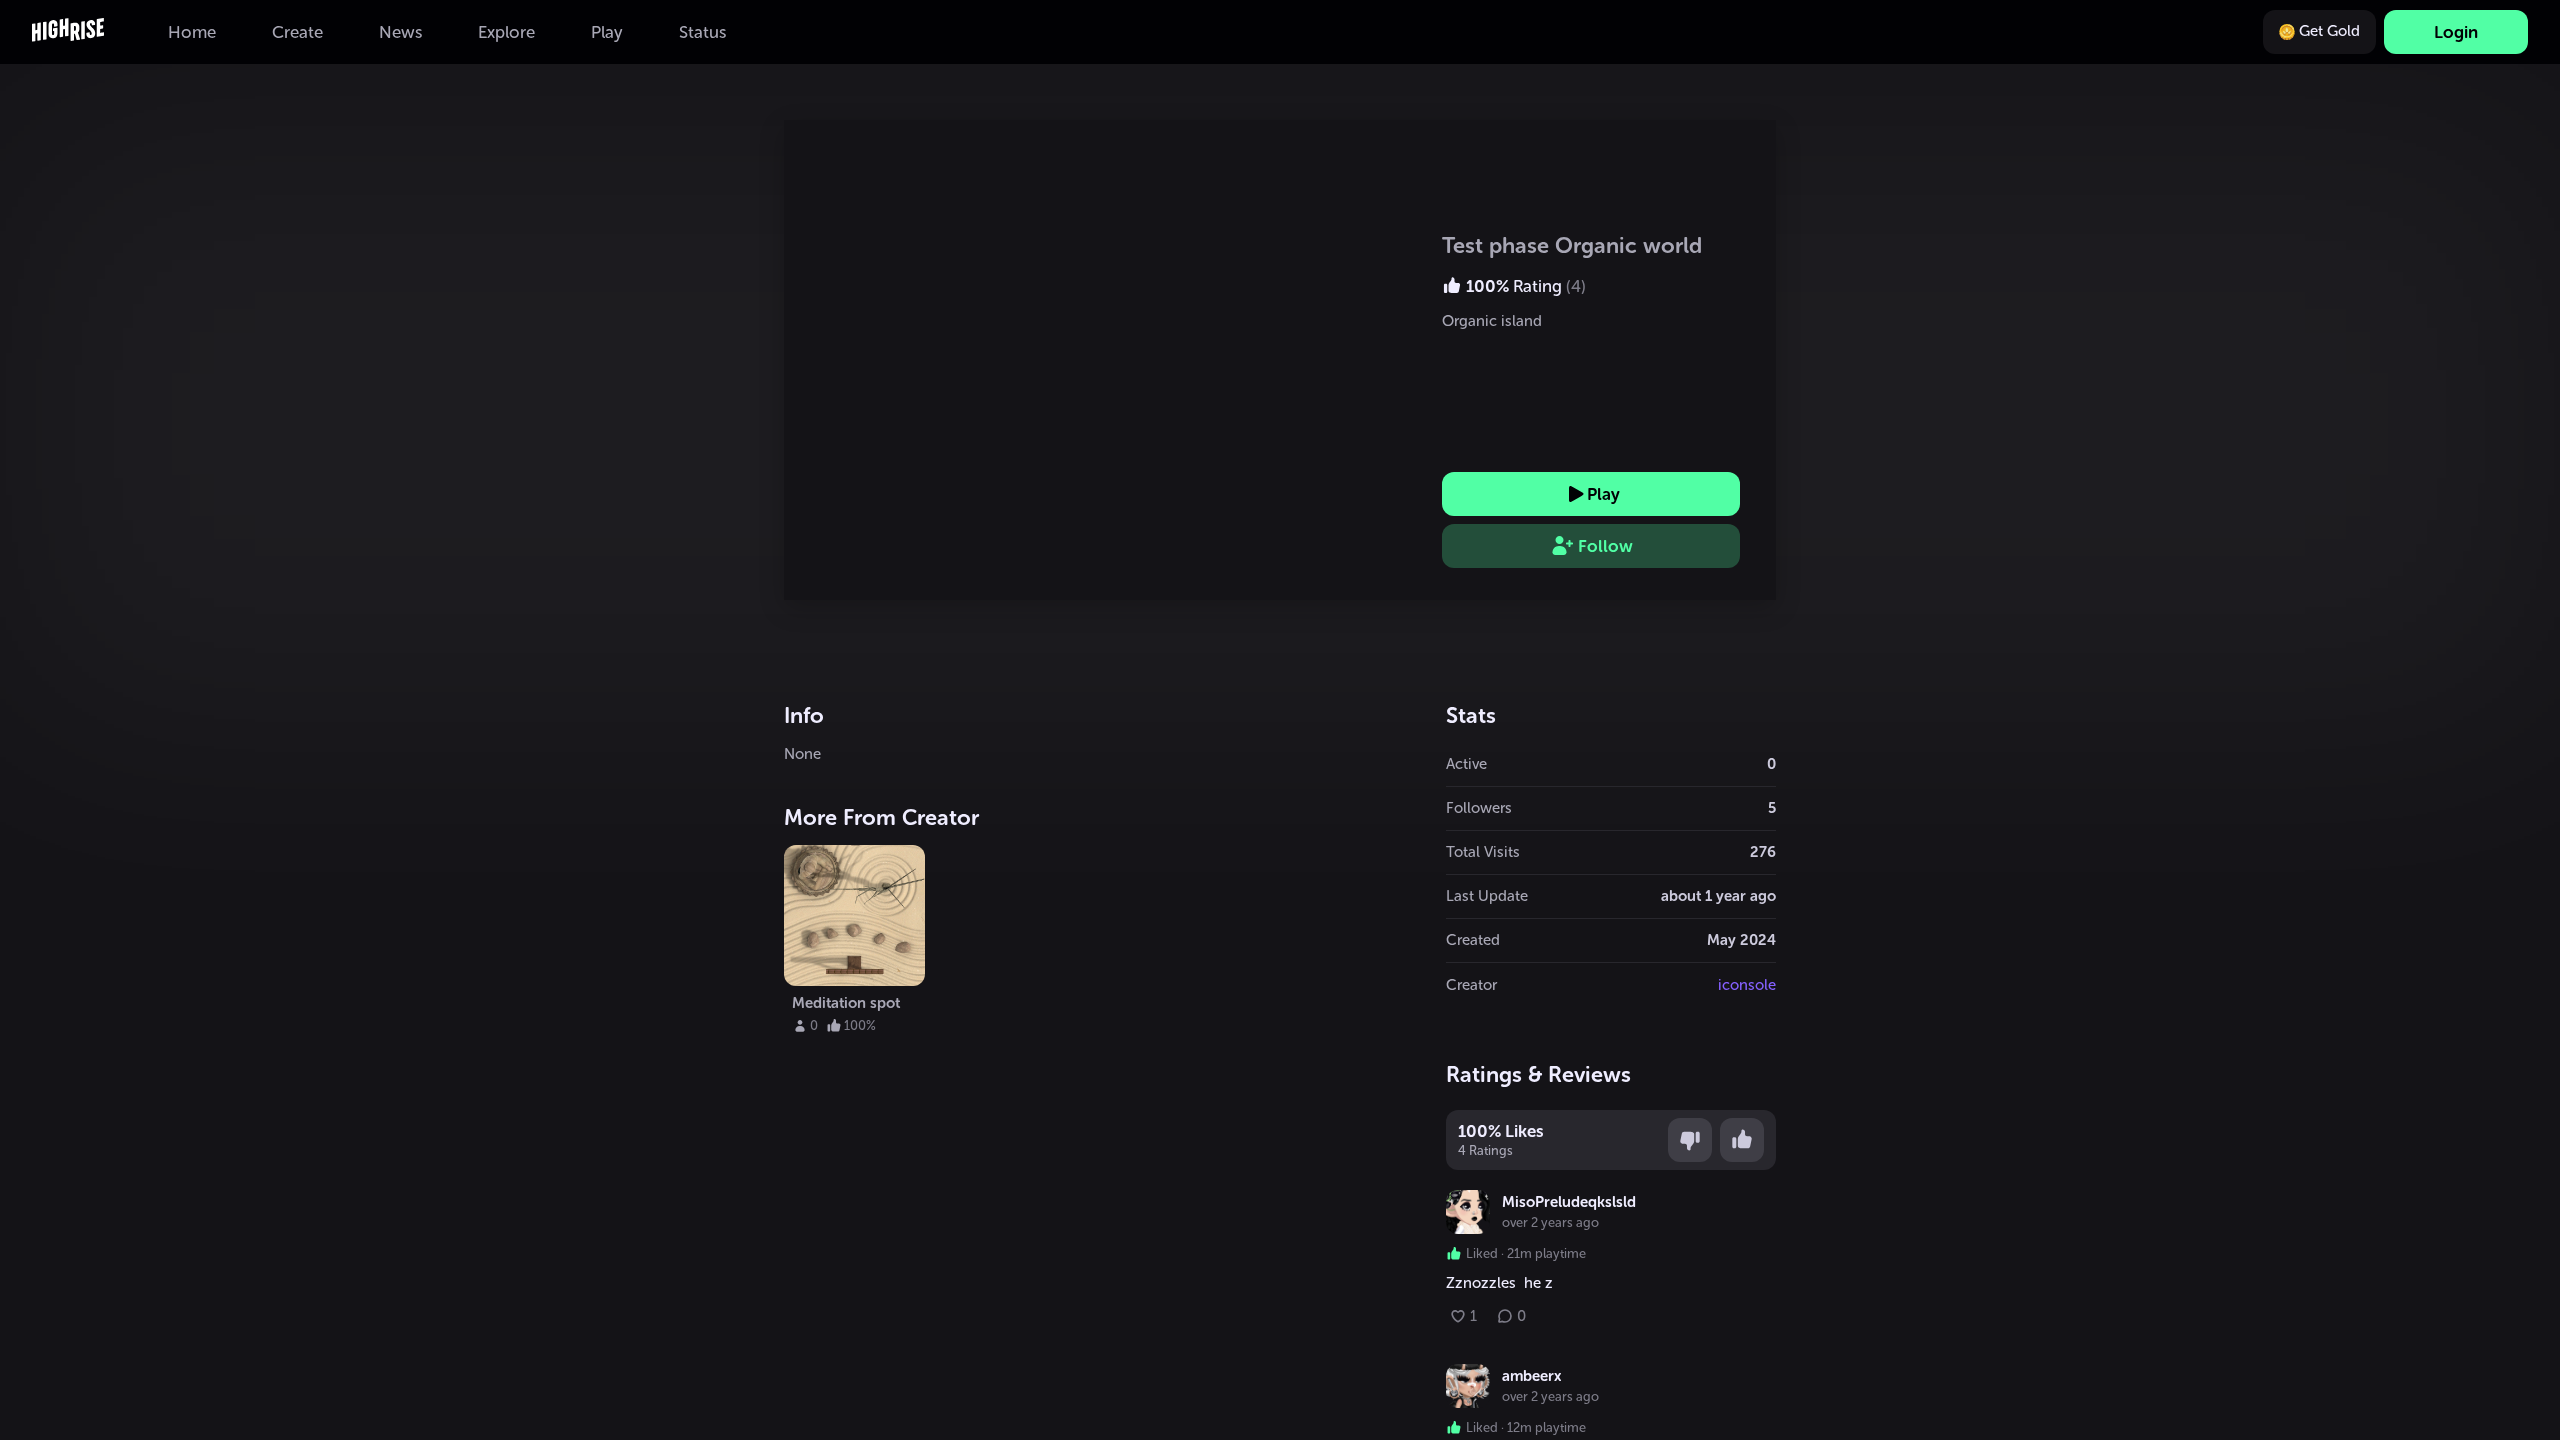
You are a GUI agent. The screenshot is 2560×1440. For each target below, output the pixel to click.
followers (1479, 808)
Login (2456, 32)
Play (1603, 494)
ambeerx (1531, 1376)
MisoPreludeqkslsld (1569, 1202)
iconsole (1747, 985)
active (1466, 764)
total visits (1483, 852)
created (1473, 940)
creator (1471, 985)
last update (1487, 896)
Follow (1605, 546)
